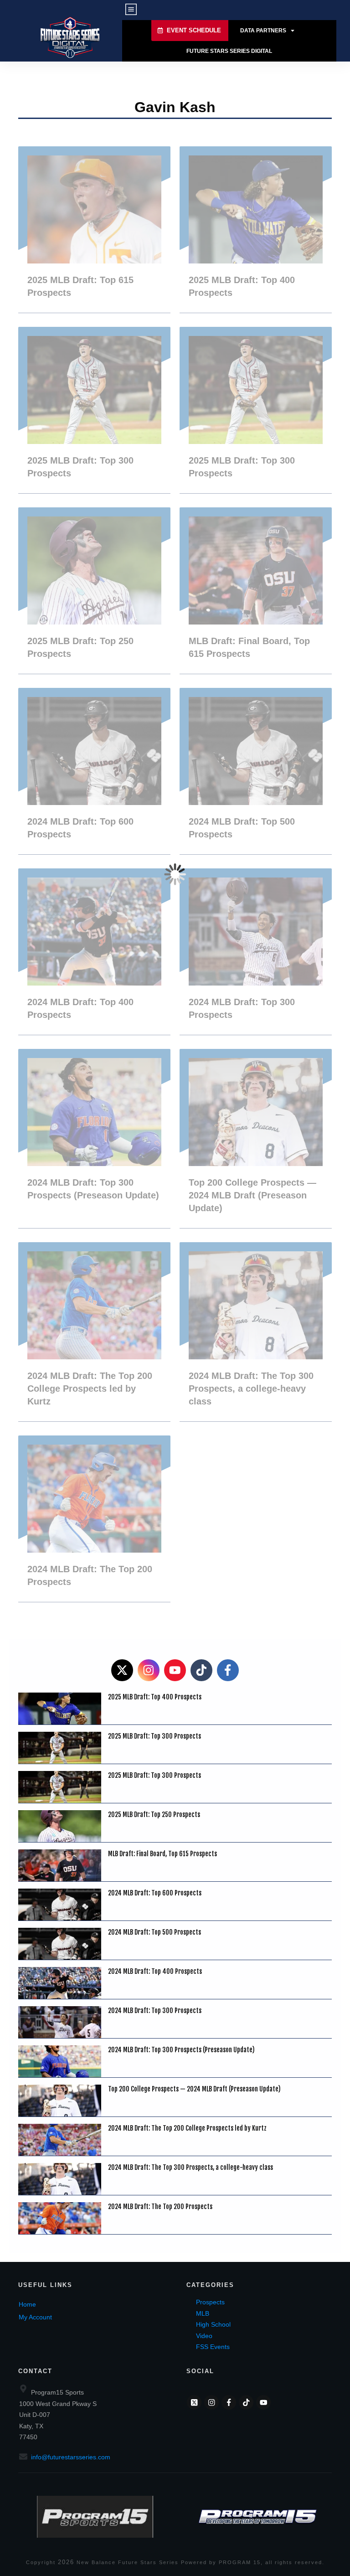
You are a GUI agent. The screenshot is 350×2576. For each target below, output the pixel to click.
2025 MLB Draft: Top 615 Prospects (94, 230)
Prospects (210, 2302)
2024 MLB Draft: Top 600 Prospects (94, 771)
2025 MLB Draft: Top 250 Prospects (94, 591)
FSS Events (213, 2347)
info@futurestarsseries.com (71, 2457)
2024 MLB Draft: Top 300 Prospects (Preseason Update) (94, 1138)
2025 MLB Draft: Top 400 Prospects (256, 230)
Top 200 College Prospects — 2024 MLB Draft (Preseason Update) (256, 1138)
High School (213, 2324)
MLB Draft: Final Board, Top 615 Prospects (256, 591)
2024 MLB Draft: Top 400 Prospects (94, 952)
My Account (35, 2317)
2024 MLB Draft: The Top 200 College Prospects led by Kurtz (94, 1332)
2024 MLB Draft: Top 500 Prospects (256, 771)
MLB (203, 2313)
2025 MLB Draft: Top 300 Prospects (94, 410)
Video (204, 2336)
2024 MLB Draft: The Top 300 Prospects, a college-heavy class (256, 1332)
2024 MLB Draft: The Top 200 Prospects (94, 1519)
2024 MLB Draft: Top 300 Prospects (256, 952)
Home (27, 2304)
